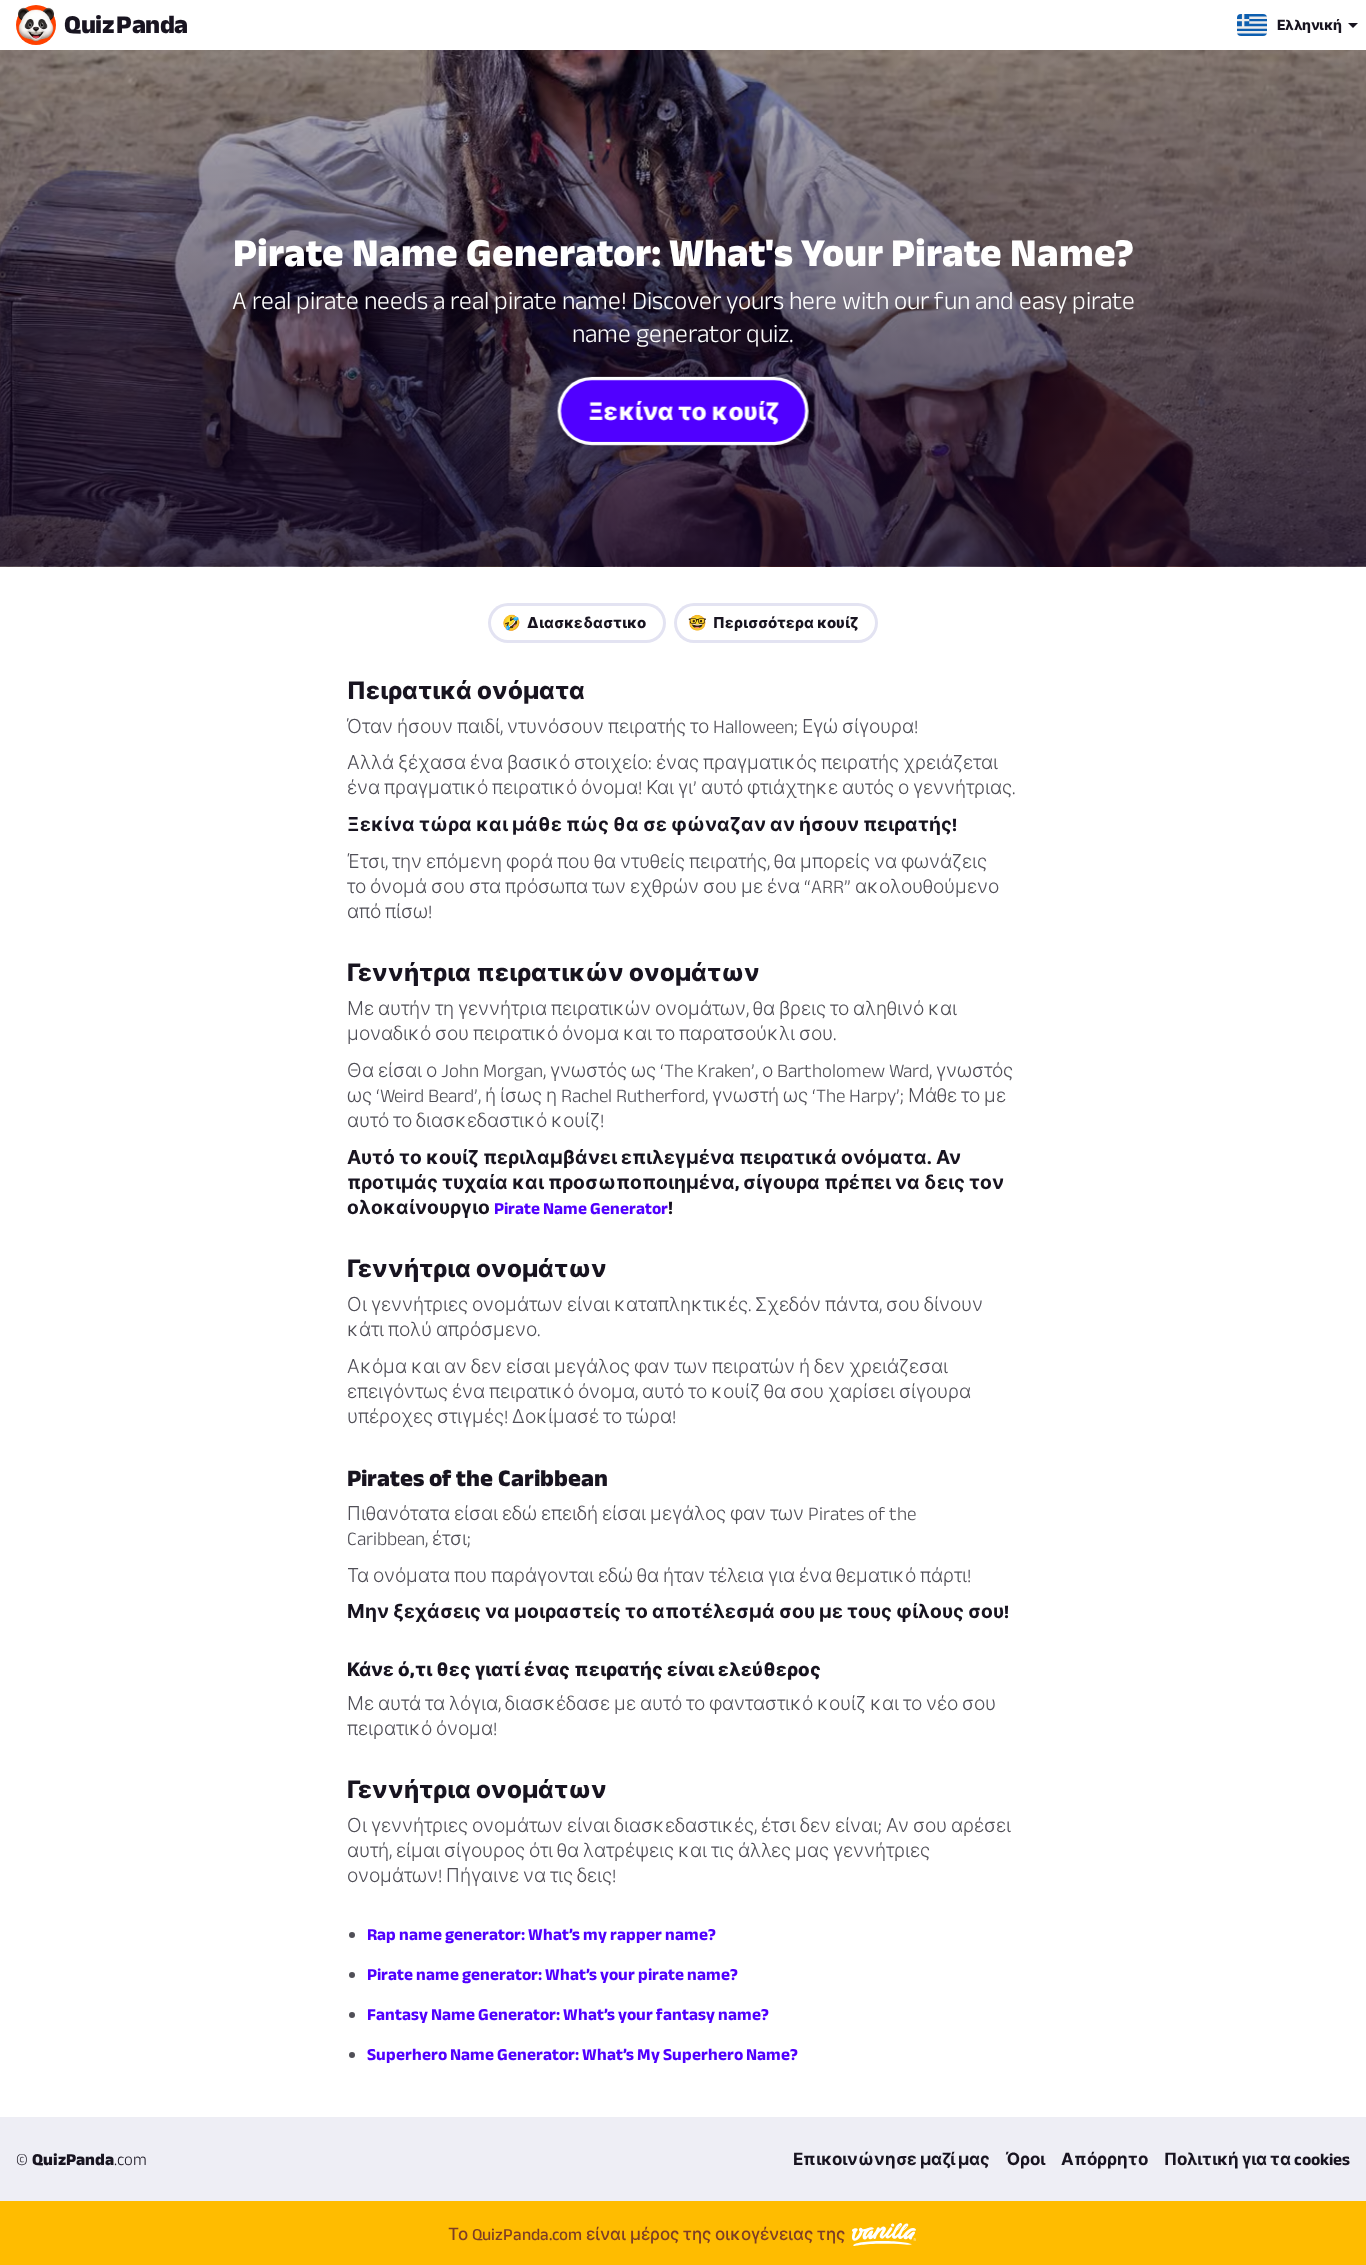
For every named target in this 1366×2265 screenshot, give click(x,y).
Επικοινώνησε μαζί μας (891, 2159)
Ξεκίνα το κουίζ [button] (683, 410)
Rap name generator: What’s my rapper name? (541, 1934)
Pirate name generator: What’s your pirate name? (552, 1974)
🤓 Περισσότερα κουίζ (773, 622)
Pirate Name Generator (581, 1208)
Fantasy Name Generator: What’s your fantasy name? (568, 2014)
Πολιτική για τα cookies (1257, 2159)
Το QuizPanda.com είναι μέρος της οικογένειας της (648, 2234)
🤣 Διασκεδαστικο (574, 622)
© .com (81, 2159)
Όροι (1025, 2159)
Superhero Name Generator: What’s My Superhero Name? (582, 2054)
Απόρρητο (1104, 2159)
